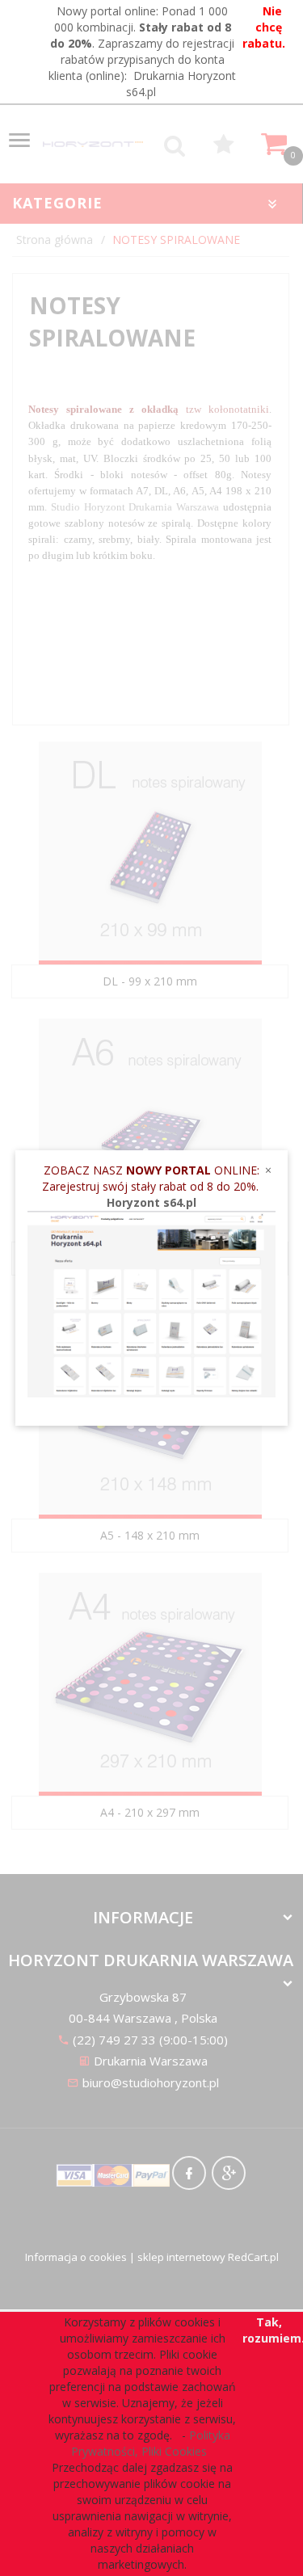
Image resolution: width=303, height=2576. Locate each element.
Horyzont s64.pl (151, 1202)
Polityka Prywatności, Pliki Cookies (151, 2443)
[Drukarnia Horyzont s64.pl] (152, 1303)
